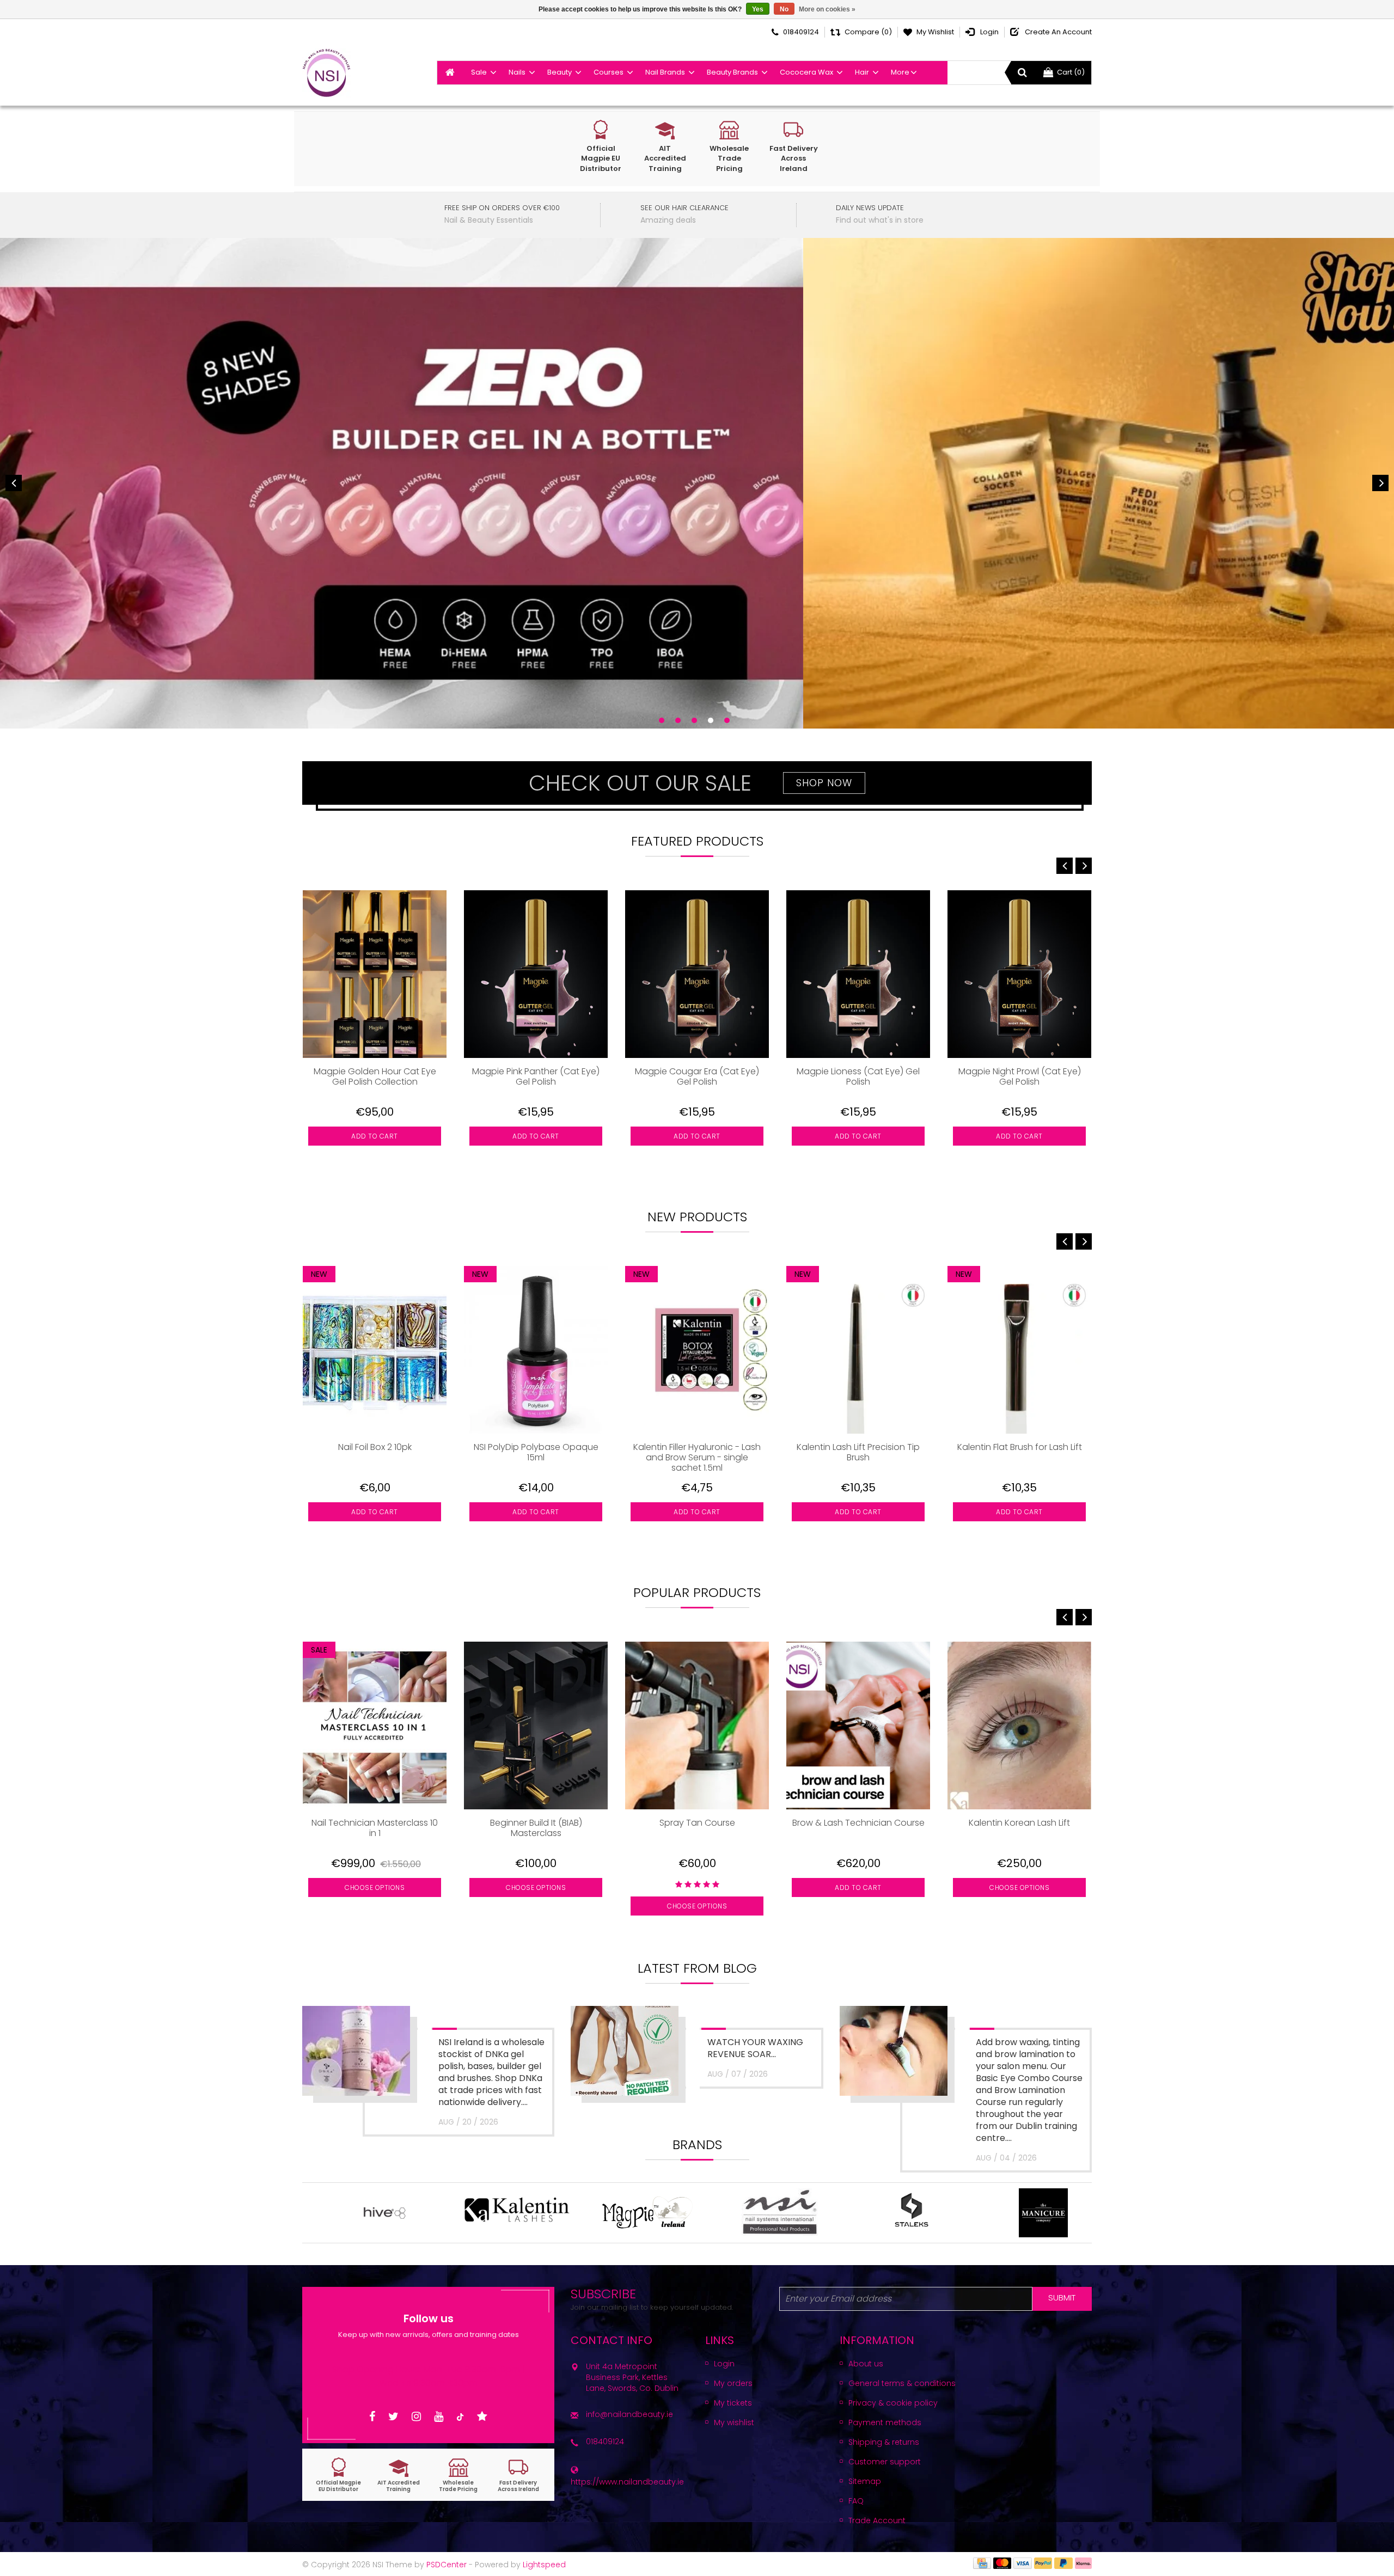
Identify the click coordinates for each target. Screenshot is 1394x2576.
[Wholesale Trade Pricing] (458, 2475)
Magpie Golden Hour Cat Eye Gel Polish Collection (375, 1077)
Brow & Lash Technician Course (858, 1823)
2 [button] (678, 720)
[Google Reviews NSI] (482, 2417)
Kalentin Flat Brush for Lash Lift (1020, 1448)
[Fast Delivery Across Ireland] (518, 2475)
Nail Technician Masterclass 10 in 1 (375, 1828)
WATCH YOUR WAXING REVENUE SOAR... (755, 2048)
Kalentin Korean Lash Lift (1019, 1823)
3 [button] (694, 720)
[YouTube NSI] (439, 2417)
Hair (862, 72)
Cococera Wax (806, 72)
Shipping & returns (884, 2442)
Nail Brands (665, 72)
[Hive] (305, 2213)
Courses (609, 72)
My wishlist (734, 2422)
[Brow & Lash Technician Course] (858, 1726)
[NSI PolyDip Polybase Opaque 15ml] (536, 1350)
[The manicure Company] (964, 2213)
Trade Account (877, 2520)
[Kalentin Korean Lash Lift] (1019, 1726)
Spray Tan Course (697, 1823)
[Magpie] (568, 2213)
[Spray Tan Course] (697, 1726)
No (784, 9)
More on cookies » (827, 9)
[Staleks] (832, 2213)
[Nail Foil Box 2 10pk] (375, 1350)
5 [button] (727, 720)
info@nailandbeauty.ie (629, 2414)
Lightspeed (544, 2565)
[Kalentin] (437, 2213)
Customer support (885, 2462)
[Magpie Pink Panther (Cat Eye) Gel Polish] (536, 974)
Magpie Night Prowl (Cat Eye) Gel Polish (1020, 1077)
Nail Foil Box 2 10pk (375, 1448)
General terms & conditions (902, 2383)
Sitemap (865, 2481)
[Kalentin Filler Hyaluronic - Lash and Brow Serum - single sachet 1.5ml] (697, 1350)
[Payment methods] (982, 2563)
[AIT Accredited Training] (399, 2475)
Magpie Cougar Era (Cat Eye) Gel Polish (697, 1077)
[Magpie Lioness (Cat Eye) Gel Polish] (858, 974)
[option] (375, 1036)
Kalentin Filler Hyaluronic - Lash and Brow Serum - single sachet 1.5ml (697, 1457)
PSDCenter (447, 2565)
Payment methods (885, 2422)
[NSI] (700, 2213)
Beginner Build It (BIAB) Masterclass (536, 1828)
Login (724, 2364)
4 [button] (711, 720)
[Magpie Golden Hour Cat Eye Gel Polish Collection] (375, 974)
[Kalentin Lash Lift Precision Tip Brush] (858, 1350)
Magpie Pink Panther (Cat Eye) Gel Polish (536, 1077)
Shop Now (824, 783)
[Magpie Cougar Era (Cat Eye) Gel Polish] (697, 974)
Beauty (560, 72)
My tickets (733, 2403)
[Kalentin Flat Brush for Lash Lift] (1019, 1350)
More (900, 72)
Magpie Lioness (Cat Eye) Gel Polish (858, 1077)
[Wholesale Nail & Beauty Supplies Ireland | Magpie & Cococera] (326, 73)
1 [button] (662, 720)
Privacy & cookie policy (893, 2403)
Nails (517, 72)
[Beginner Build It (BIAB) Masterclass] (536, 1726)
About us (866, 2364)
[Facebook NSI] (372, 2417)
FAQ (856, 2501)
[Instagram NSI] (416, 2417)
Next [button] (1380, 483)
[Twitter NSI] (393, 2417)
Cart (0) (1071, 72)
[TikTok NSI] (460, 2417)
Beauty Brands (732, 72)
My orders (733, 2383)
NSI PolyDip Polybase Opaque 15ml (536, 1453)
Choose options (375, 1887)
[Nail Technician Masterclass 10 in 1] (375, 1726)
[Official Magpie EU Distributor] (339, 2475)
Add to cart (375, 1136)
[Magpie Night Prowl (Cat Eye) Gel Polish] (1019, 974)
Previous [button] (14, 483)
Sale (479, 72)
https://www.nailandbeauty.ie (627, 2482)
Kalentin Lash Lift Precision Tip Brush (858, 1453)
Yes (758, 9)
